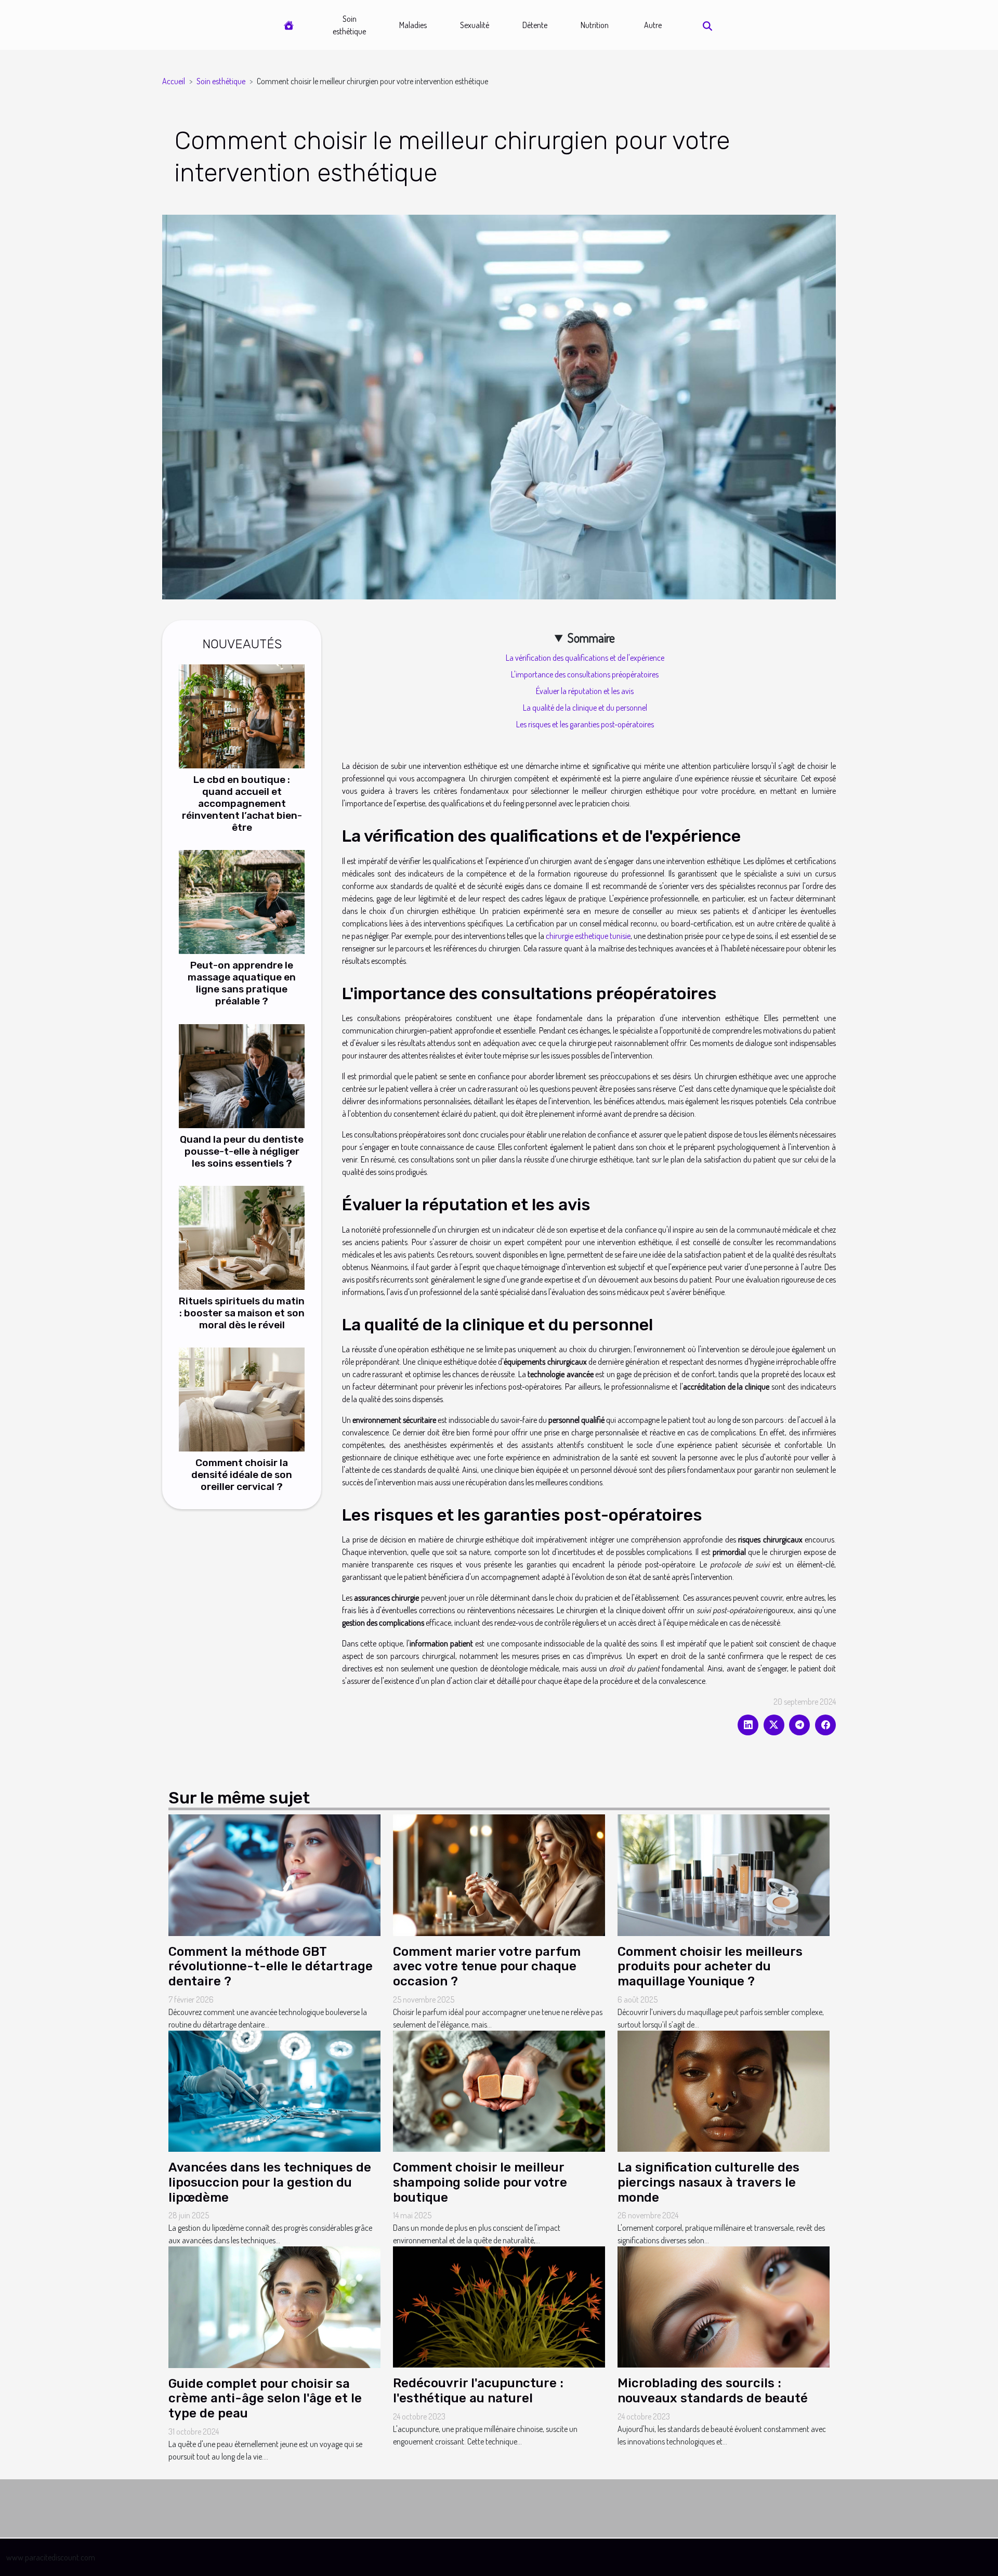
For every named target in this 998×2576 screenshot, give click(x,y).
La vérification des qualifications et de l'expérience (585, 658)
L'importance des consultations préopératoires (585, 674)
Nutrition (595, 25)
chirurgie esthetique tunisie (588, 936)
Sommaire (591, 638)
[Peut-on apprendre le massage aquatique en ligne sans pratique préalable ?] (242, 901)
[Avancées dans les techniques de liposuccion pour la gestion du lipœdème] (274, 2090)
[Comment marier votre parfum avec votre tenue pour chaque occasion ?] (499, 1874)
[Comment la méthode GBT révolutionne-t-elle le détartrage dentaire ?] (274, 1874)
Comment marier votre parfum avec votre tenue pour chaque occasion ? (487, 1967)
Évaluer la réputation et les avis (585, 691)
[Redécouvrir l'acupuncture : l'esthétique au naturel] (499, 2306)
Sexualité (475, 25)
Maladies (413, 25)
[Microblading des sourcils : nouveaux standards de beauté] (724, 2306)
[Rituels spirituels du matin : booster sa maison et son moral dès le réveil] (242, 1236)
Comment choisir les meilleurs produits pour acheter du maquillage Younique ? (710, 1967)
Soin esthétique (349, 25)
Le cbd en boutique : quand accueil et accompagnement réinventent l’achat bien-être (242, 803)
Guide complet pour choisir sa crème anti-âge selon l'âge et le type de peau (265, 2399)
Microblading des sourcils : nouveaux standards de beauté (713, 2391)
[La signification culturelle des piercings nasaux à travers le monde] (724, 2090)
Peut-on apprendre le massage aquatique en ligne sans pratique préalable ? (242, 983)
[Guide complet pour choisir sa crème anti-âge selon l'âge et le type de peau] (274, 2306)
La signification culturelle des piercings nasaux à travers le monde (708, 2182)
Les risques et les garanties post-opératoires (585, 724)
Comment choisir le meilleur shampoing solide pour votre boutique (480, 2182)
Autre (653, 25)
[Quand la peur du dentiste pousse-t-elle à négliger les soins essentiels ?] (242, 1075)
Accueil (174, 81)
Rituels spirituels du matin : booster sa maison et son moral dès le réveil (242, 1313)
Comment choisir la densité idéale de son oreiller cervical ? (242, 1475)
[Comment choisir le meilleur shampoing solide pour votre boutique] (499, 2090)
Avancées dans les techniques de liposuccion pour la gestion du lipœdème (270, 2182)
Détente (535, 25)
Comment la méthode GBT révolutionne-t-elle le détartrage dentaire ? (271, 1967)
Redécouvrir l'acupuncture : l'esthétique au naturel (478, 2391)
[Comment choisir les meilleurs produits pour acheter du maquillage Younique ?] (724, 1874)
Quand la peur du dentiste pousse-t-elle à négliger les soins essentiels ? (242, 1151)
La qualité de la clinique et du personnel (585, 708)
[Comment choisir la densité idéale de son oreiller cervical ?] (242, 1398)
